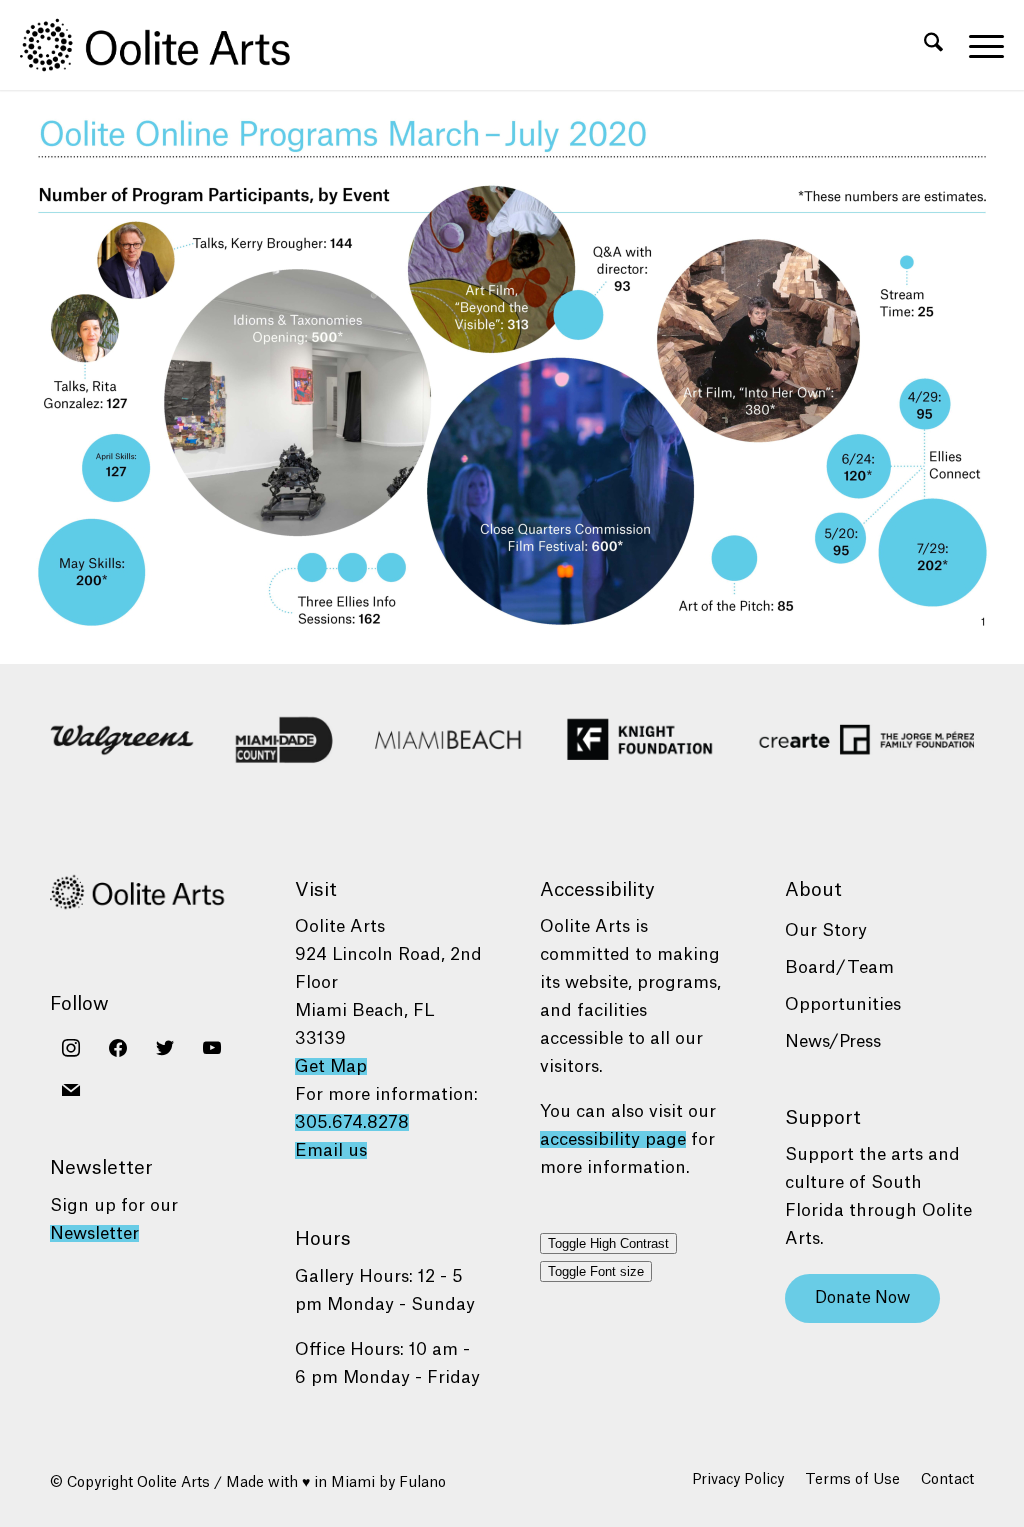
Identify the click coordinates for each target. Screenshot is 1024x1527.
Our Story (826, 930)
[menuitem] (933, 45)
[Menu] (980, 45)
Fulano (422, 1483)
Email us (331, 1150)
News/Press (833, 1041)
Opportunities (843, 1004)
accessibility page (613, 1139)
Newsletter (94, 1233)
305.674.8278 (352, 1122)
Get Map (331, 1066)
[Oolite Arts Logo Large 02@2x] (166, 45)
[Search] (933, 45)
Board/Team (839, 967)
